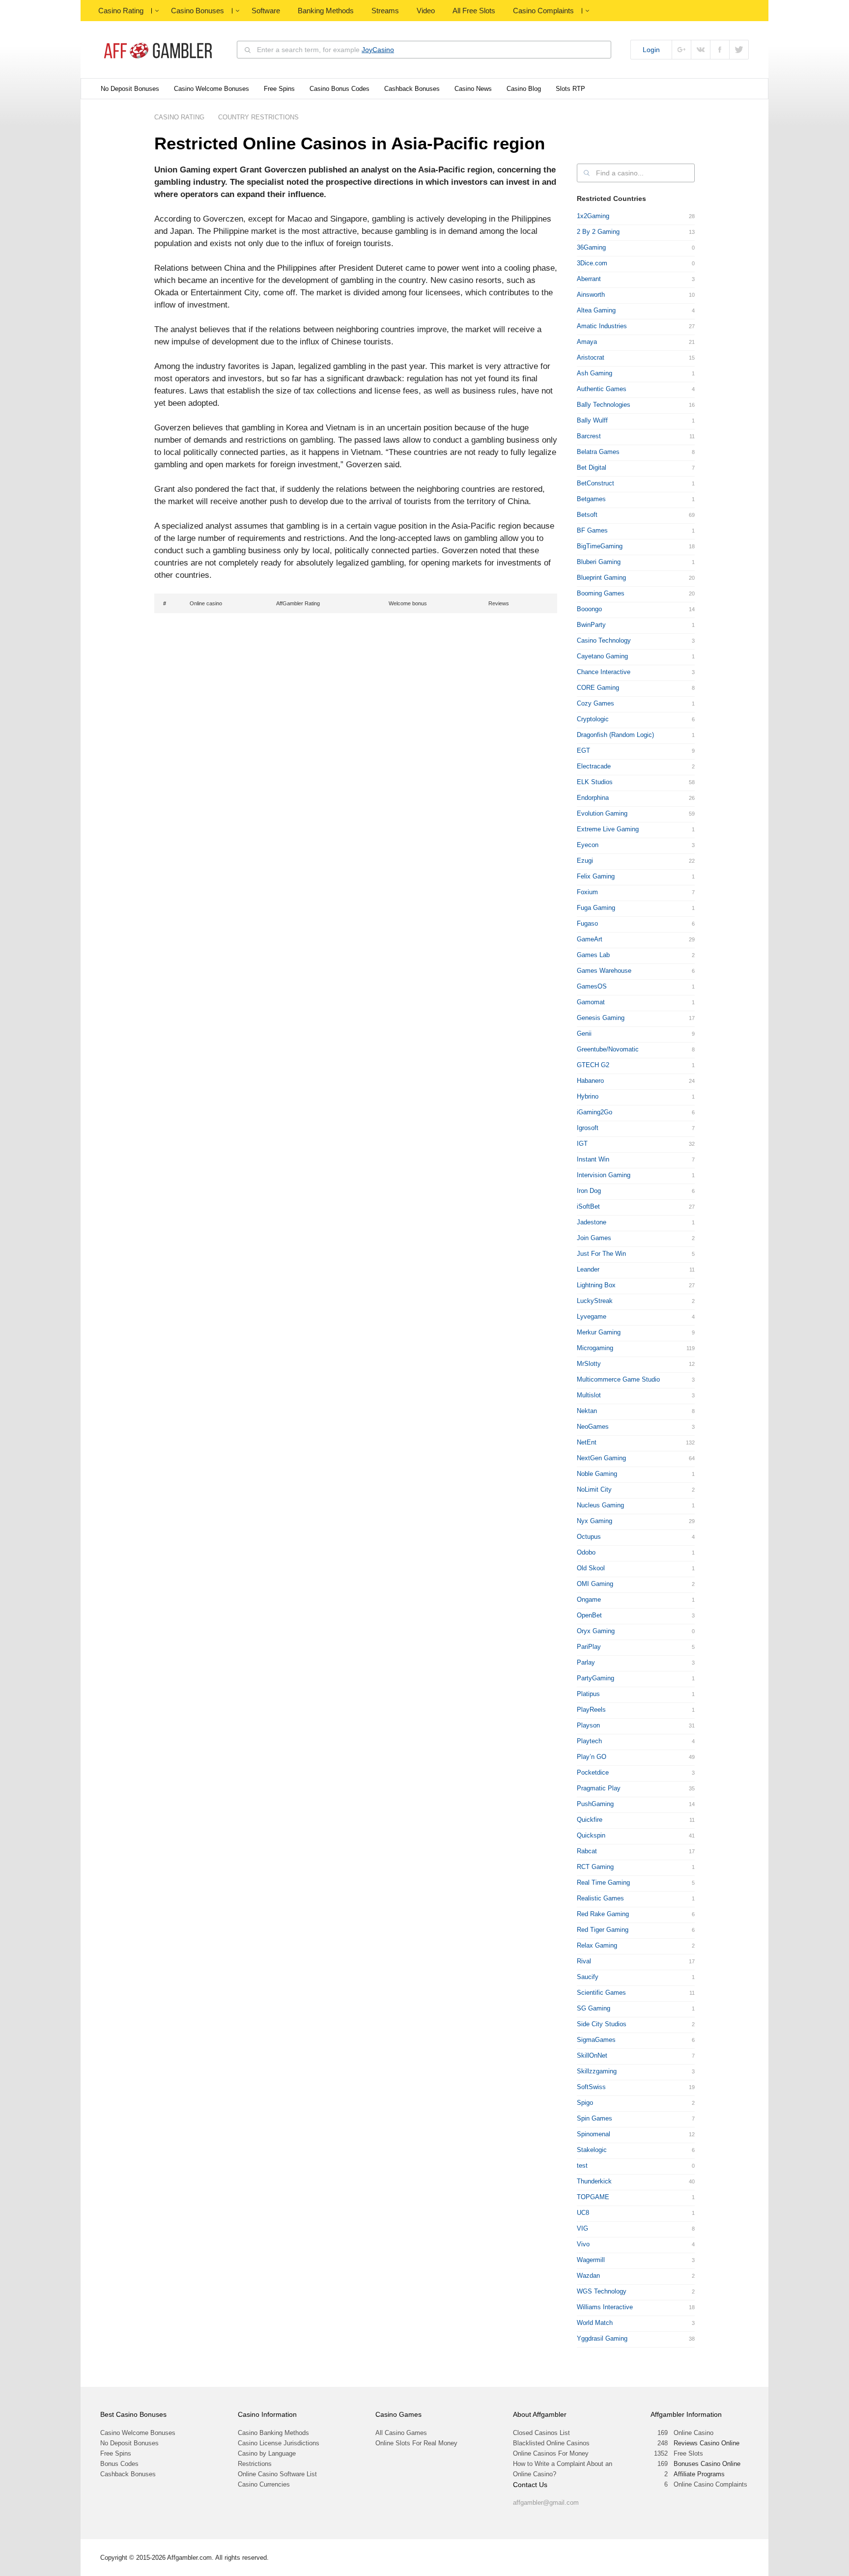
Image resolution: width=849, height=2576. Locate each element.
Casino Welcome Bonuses (212, 89)
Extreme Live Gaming (608, 829)
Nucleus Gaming (600, 1505)
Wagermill (591, 2260)
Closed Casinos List (541, 2433)
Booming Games (601, 593)
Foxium (587, 892)
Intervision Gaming (604, 1175)
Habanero (590, 1081)
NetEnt (587, 1442)
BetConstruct (595, 483)
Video (426, 11)
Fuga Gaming (596, 908)
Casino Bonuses (198, 11)
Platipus (588, 1694)
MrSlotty (589, 1364)
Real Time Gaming (603, 1882)
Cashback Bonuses (412, 89)
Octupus (589, 1537)
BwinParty (591, 625)
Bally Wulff (592, 420)
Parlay (586, 1662)
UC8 (583, 2213)
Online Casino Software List (277, 2474)
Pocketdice (593, 1772)
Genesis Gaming (601, 1018)
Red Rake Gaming (603, 1914)
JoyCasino (378, 50)
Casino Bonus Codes (340, 89)
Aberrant (589, 279)
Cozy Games (595, 703)
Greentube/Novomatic (608, 1049)
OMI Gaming (595, 1584)
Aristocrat (591, 357)
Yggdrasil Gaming (602, 2338)
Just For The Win (601, 1254)
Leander (588, 1269)
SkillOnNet (592, 2055)
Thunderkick (594, 2181)
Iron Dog (589, 1191)
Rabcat (587, 1851)
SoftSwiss (591, 2087)
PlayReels (591, 1710)
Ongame (589, 1599)
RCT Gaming (595, 1867)
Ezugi (585, 861)
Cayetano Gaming (602, 656)
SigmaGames (596, 2040)
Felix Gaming (596, 876)
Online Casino (693, 2433)
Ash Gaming (594, 373)
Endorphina (593, 798)
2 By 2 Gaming (598, 232)
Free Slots (688, 2453)
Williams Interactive (605, 2307)
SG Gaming (594, 2008)
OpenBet (589, 1615)
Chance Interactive (604, 672)
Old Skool (591, 1568)
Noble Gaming (597, 1474)
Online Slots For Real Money (416, 2443)
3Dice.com (592, 263)
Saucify (588, 1977)
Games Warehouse (604, 971)
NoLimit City (594, 1489)
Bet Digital (592, 467)
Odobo (586, 1552)
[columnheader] (170, 603)
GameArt (590, 939)
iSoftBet (588, 1206)
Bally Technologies (604, 405)
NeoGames (593, 1427)
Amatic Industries (602, 326)
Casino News (473, 89)
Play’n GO (592, 1757)
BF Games (592, 530)
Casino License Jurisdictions (279, 2443)
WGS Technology (602, 2291)
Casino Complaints (543, 11)
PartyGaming (595, 1678)
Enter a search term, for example (325, 50)
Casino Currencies (264, 2484)
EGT (583, 750)
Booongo (589, 609)
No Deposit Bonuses (130, 89)
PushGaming (595, 1804)
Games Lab (593, 955)
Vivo (583, 2244)
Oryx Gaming (596, 1631)
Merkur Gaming (599, 1332)
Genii (584, 1033)
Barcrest (589, 436)
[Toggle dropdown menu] (157, 11)
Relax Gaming (597, 1945)
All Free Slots (474, 11)
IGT (582, 1144)
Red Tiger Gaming (603, 1930)
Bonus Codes (119, 2464)
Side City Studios (602, 2024)
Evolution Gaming (602, 813)
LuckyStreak (595, 1301)
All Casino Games (401, 2433)
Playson (588, 1725)
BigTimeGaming (600, 546)
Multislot (589, 1395)
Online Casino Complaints (710, 2484)
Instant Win (593, 1159)
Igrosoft (588, 1128)
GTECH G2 (593, 1065)
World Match (595, 2323)
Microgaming (595, 1348)
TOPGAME (593, 2197)
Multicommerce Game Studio (618, 1379)
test (582, 2166)
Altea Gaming (596, 310)
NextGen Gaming (601, 1458)
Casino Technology (604, 640)
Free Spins (279, 89)
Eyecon (588, 845)
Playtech (589, 1741)
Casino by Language (267, 2453)
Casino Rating (121, 11)
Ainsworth (591, 295)
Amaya (587, 342)
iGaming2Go (594, 1112)
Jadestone (592, 1222)
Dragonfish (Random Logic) (615, 735)
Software (266, 11)
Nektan (587, 1411)
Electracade (594, 766)
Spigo (585, 2103)
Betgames (591, 499)
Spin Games (594, 2118)
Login (651, 50)
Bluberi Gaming (599, 562)
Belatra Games (598, 452)
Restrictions (255, 2464)
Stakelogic (592, 2150)
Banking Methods (326, 11)
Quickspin (591, 1835)
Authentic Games (602, 389)
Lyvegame (592, 1316)
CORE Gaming (598, 688)
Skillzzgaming (597, 2071)
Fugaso (587, 923)
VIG (582, 2228)
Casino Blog (524, 89)
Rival (584, 1961)
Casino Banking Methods (273, 2433)
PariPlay (589, 1647)
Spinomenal (594, 2134)
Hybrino (588, 1096)
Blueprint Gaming (601, 578)
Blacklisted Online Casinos (551, 2443)
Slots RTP (570, 89)
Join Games (594, 1238)
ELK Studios (595, 782)
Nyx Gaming (594, 1521)
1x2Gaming (593, 216)
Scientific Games (601, 1993)
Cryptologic (593, 719)
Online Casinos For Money (551, 2453)
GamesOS (592, 986)
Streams (385, 11)
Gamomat (591, 1002)
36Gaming (591, 247)
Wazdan (588, 2276)
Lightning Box (596, 1285)
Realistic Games (600, 1898)
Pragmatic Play (599, 1788)
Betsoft (587, 515)
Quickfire (590, 1820)
